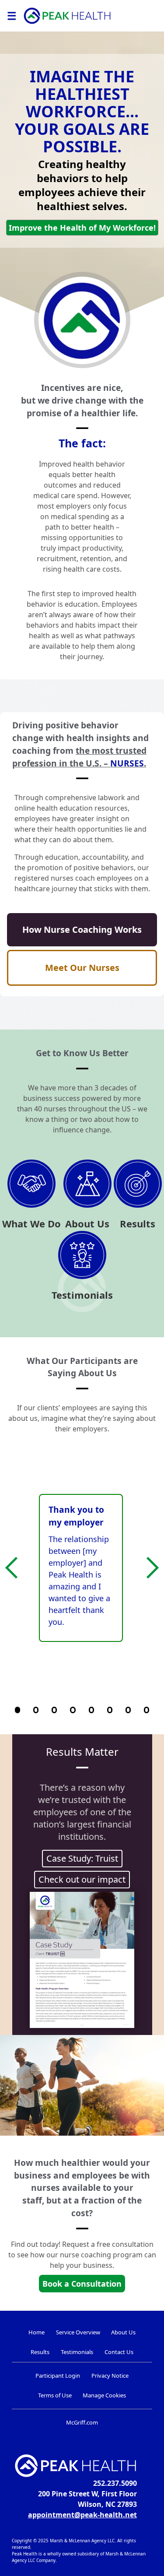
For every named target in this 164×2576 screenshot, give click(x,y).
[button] (16, 1568)
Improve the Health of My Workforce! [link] (82, 228)
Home (37, 2332)
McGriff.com (82, 2422)
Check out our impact (82, 1879)
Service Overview (78, 2332)
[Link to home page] (67, 16)
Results (40, 2352)
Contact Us (119, 2352)
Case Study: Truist (82, 1858)
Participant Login (58, 2376)
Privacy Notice (110, 2376)
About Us (123, 2332)
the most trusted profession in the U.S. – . (79, 757)
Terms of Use (55, 2395)
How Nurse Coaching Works (82, 930)
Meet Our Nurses (82, 968)
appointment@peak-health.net (82, 2515)
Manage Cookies (104, 2395)
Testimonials (77, 2352)
